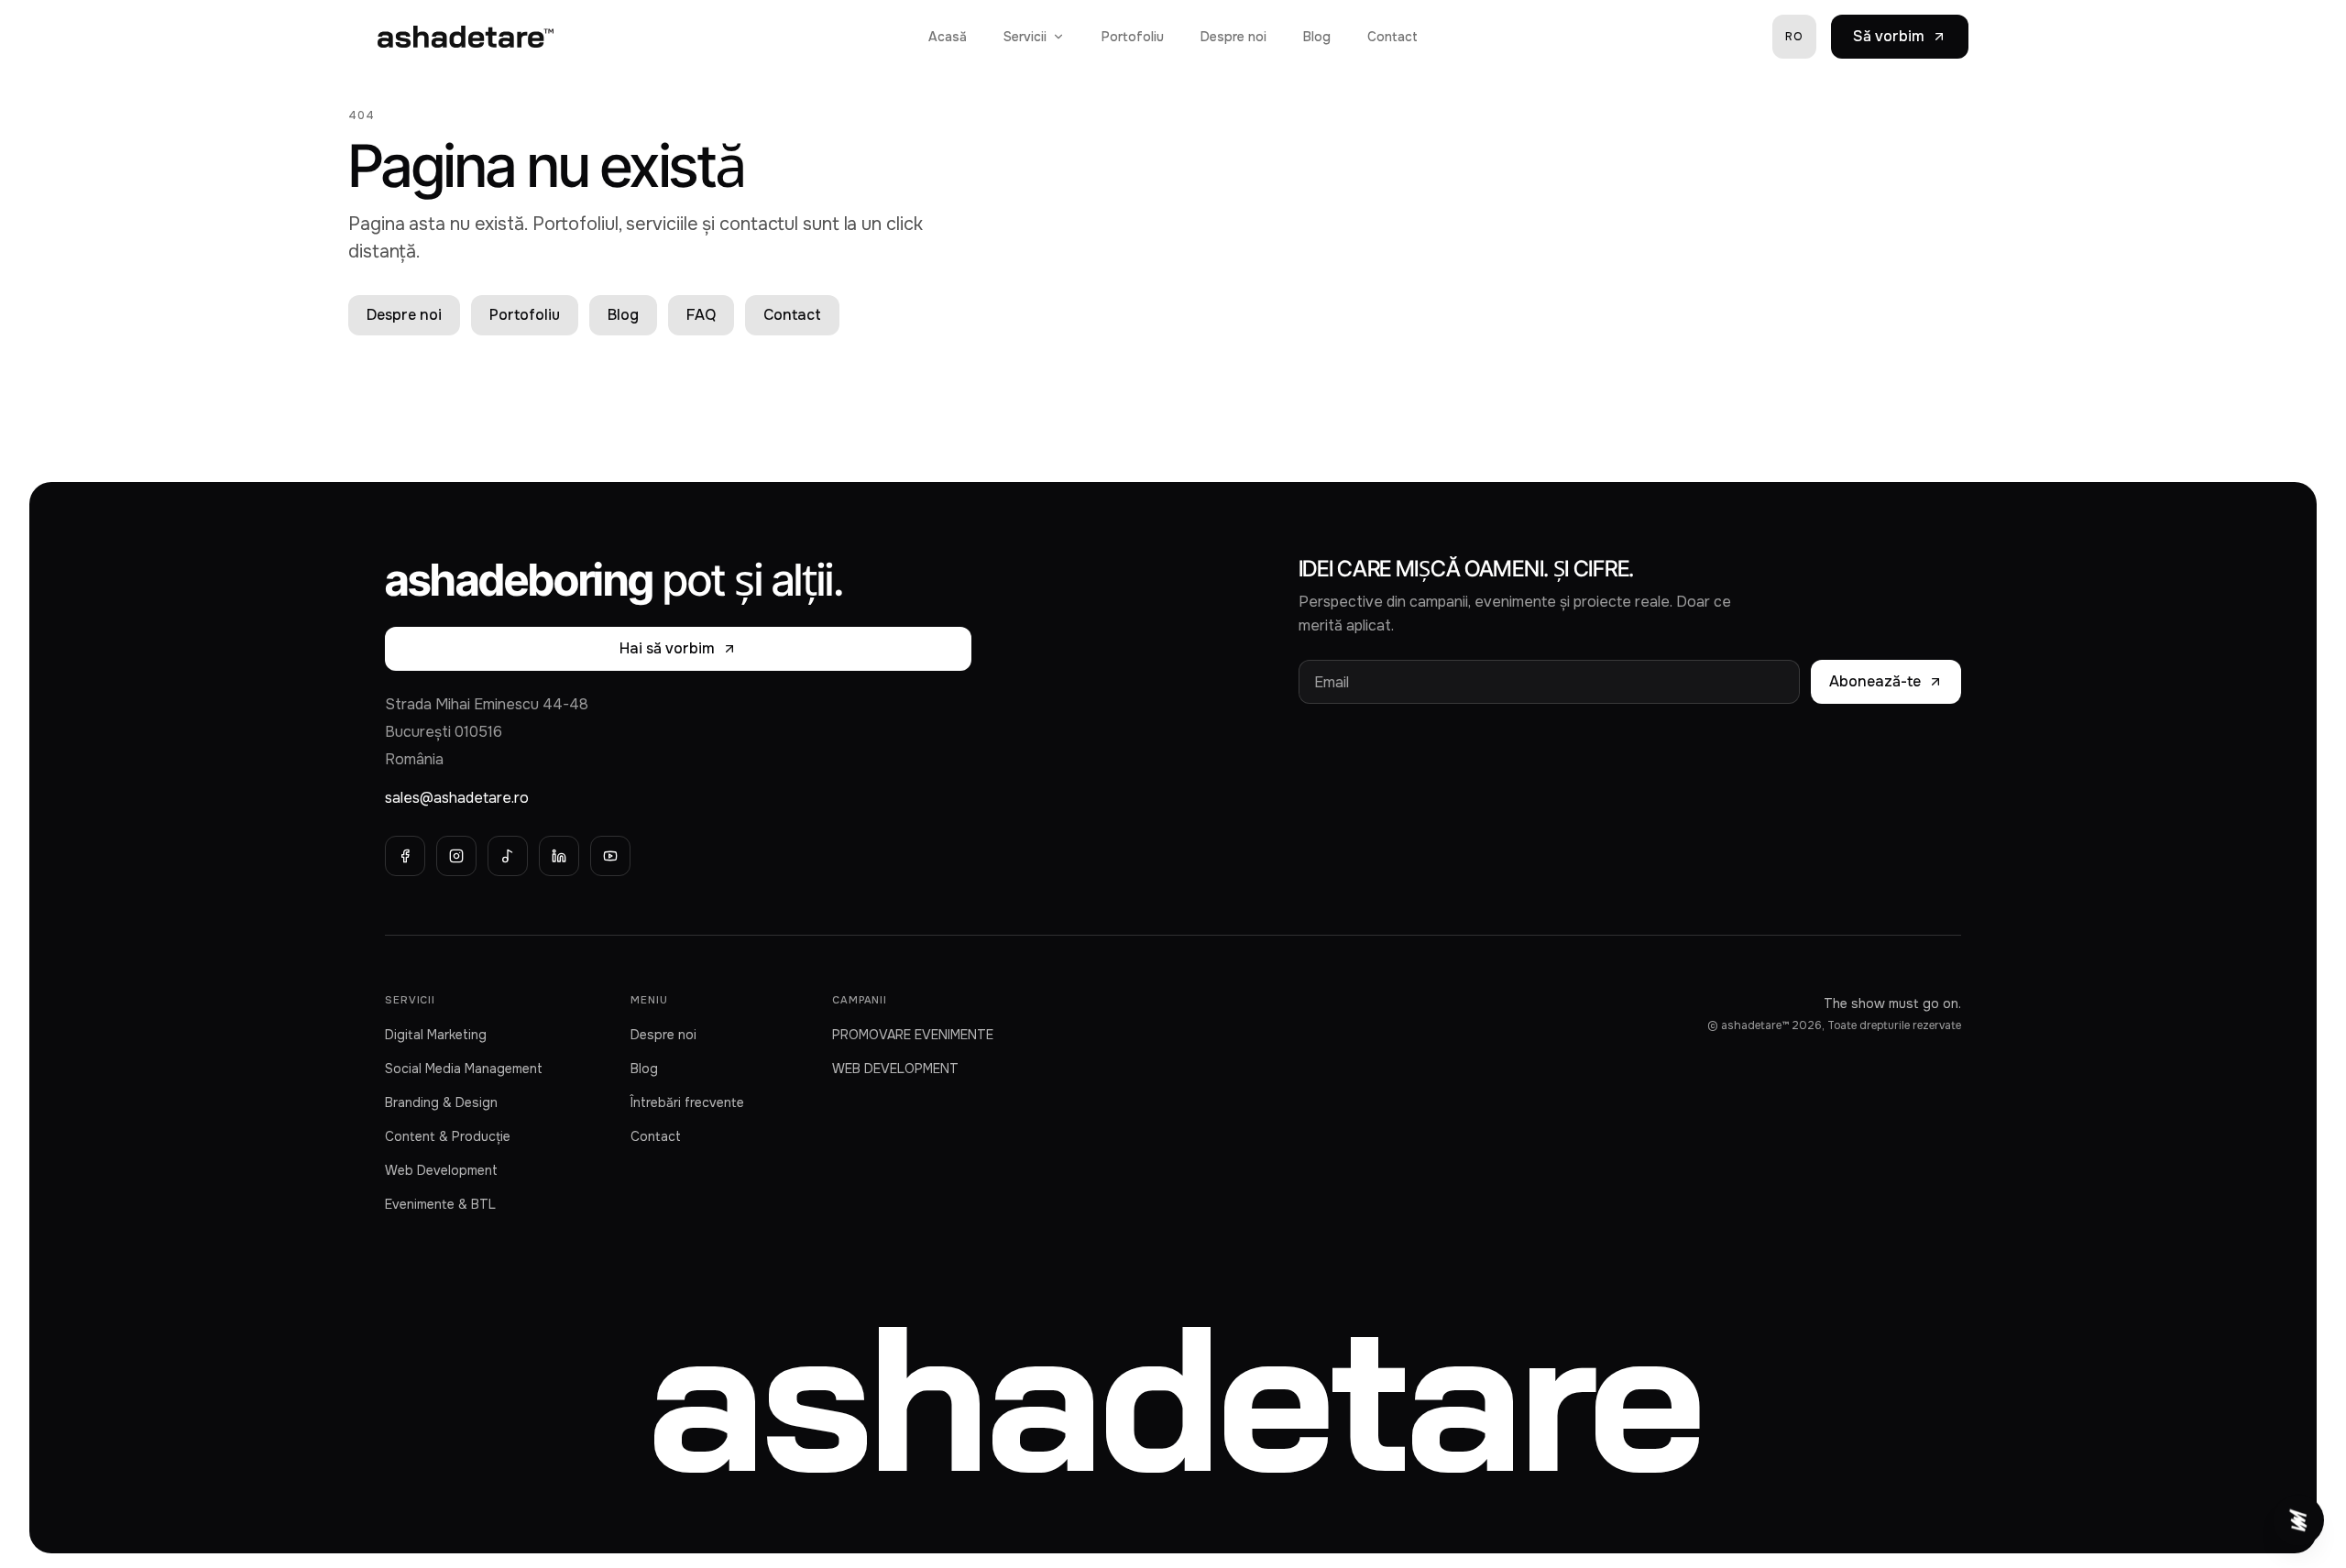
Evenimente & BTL (440, 1204)
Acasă (948, 37)
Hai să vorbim (667, 648)
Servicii (1025, 37)
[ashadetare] (466, 37)
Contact (1392, 37)
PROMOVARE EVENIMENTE (913, 1035)
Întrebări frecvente (687, 1102)
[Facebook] (405, 856)
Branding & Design (441, 1102)
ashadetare (1173, 1394)
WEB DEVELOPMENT (895, 1069)
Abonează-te (1875, 681)
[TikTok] (508, 856)
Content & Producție (448, 1136)
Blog (1317, 37)
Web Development (441, 1170)
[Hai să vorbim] (2298, 1520)
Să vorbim (1889, 36)
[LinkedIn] (559, 856)
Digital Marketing (436, 1035)
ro (1794, 37)
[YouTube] (610, 856)
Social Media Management (464, 1069)
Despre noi (1233, 37)
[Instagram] (456, 856)
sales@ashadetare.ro (457, 798)
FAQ (701, 315)
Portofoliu (1133, 37)
